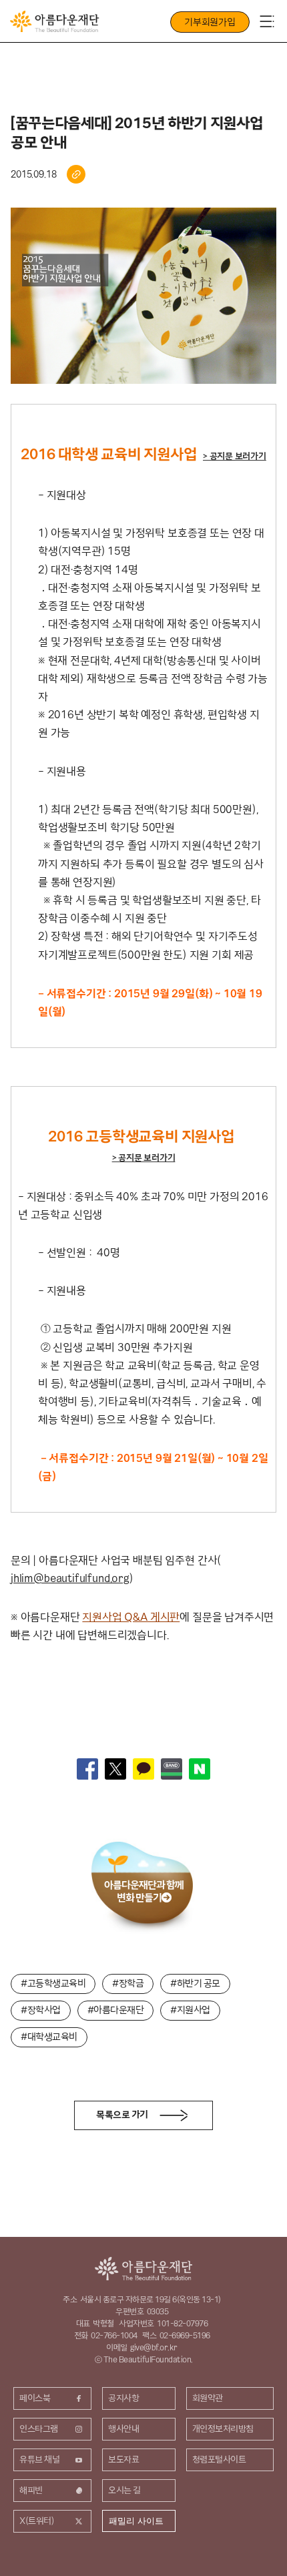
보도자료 (123, 2459)
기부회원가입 (210, 22)
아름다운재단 (143, 2269)
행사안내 (123, 2428)
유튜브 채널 (39, 2459)
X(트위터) (37, 2521)
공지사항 (123, 2398)
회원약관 (208, 2398)
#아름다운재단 (116, 2010)
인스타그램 (39, 2428)
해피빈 (31, 2490)
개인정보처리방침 (223, 2428)
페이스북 (35, 2398)
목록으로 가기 (122, 2115)
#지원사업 (190, 2010)
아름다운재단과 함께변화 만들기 (144, 1891)
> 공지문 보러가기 (235, 456)
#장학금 (128, 1983)
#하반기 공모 (195, 1983)
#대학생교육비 (49, 2037)
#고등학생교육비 (53, 1983)
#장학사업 (41, 2010)
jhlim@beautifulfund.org (70, 1578)
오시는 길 (124, 2490)
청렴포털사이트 (219, 2459)
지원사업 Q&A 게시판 (131, 1617)
